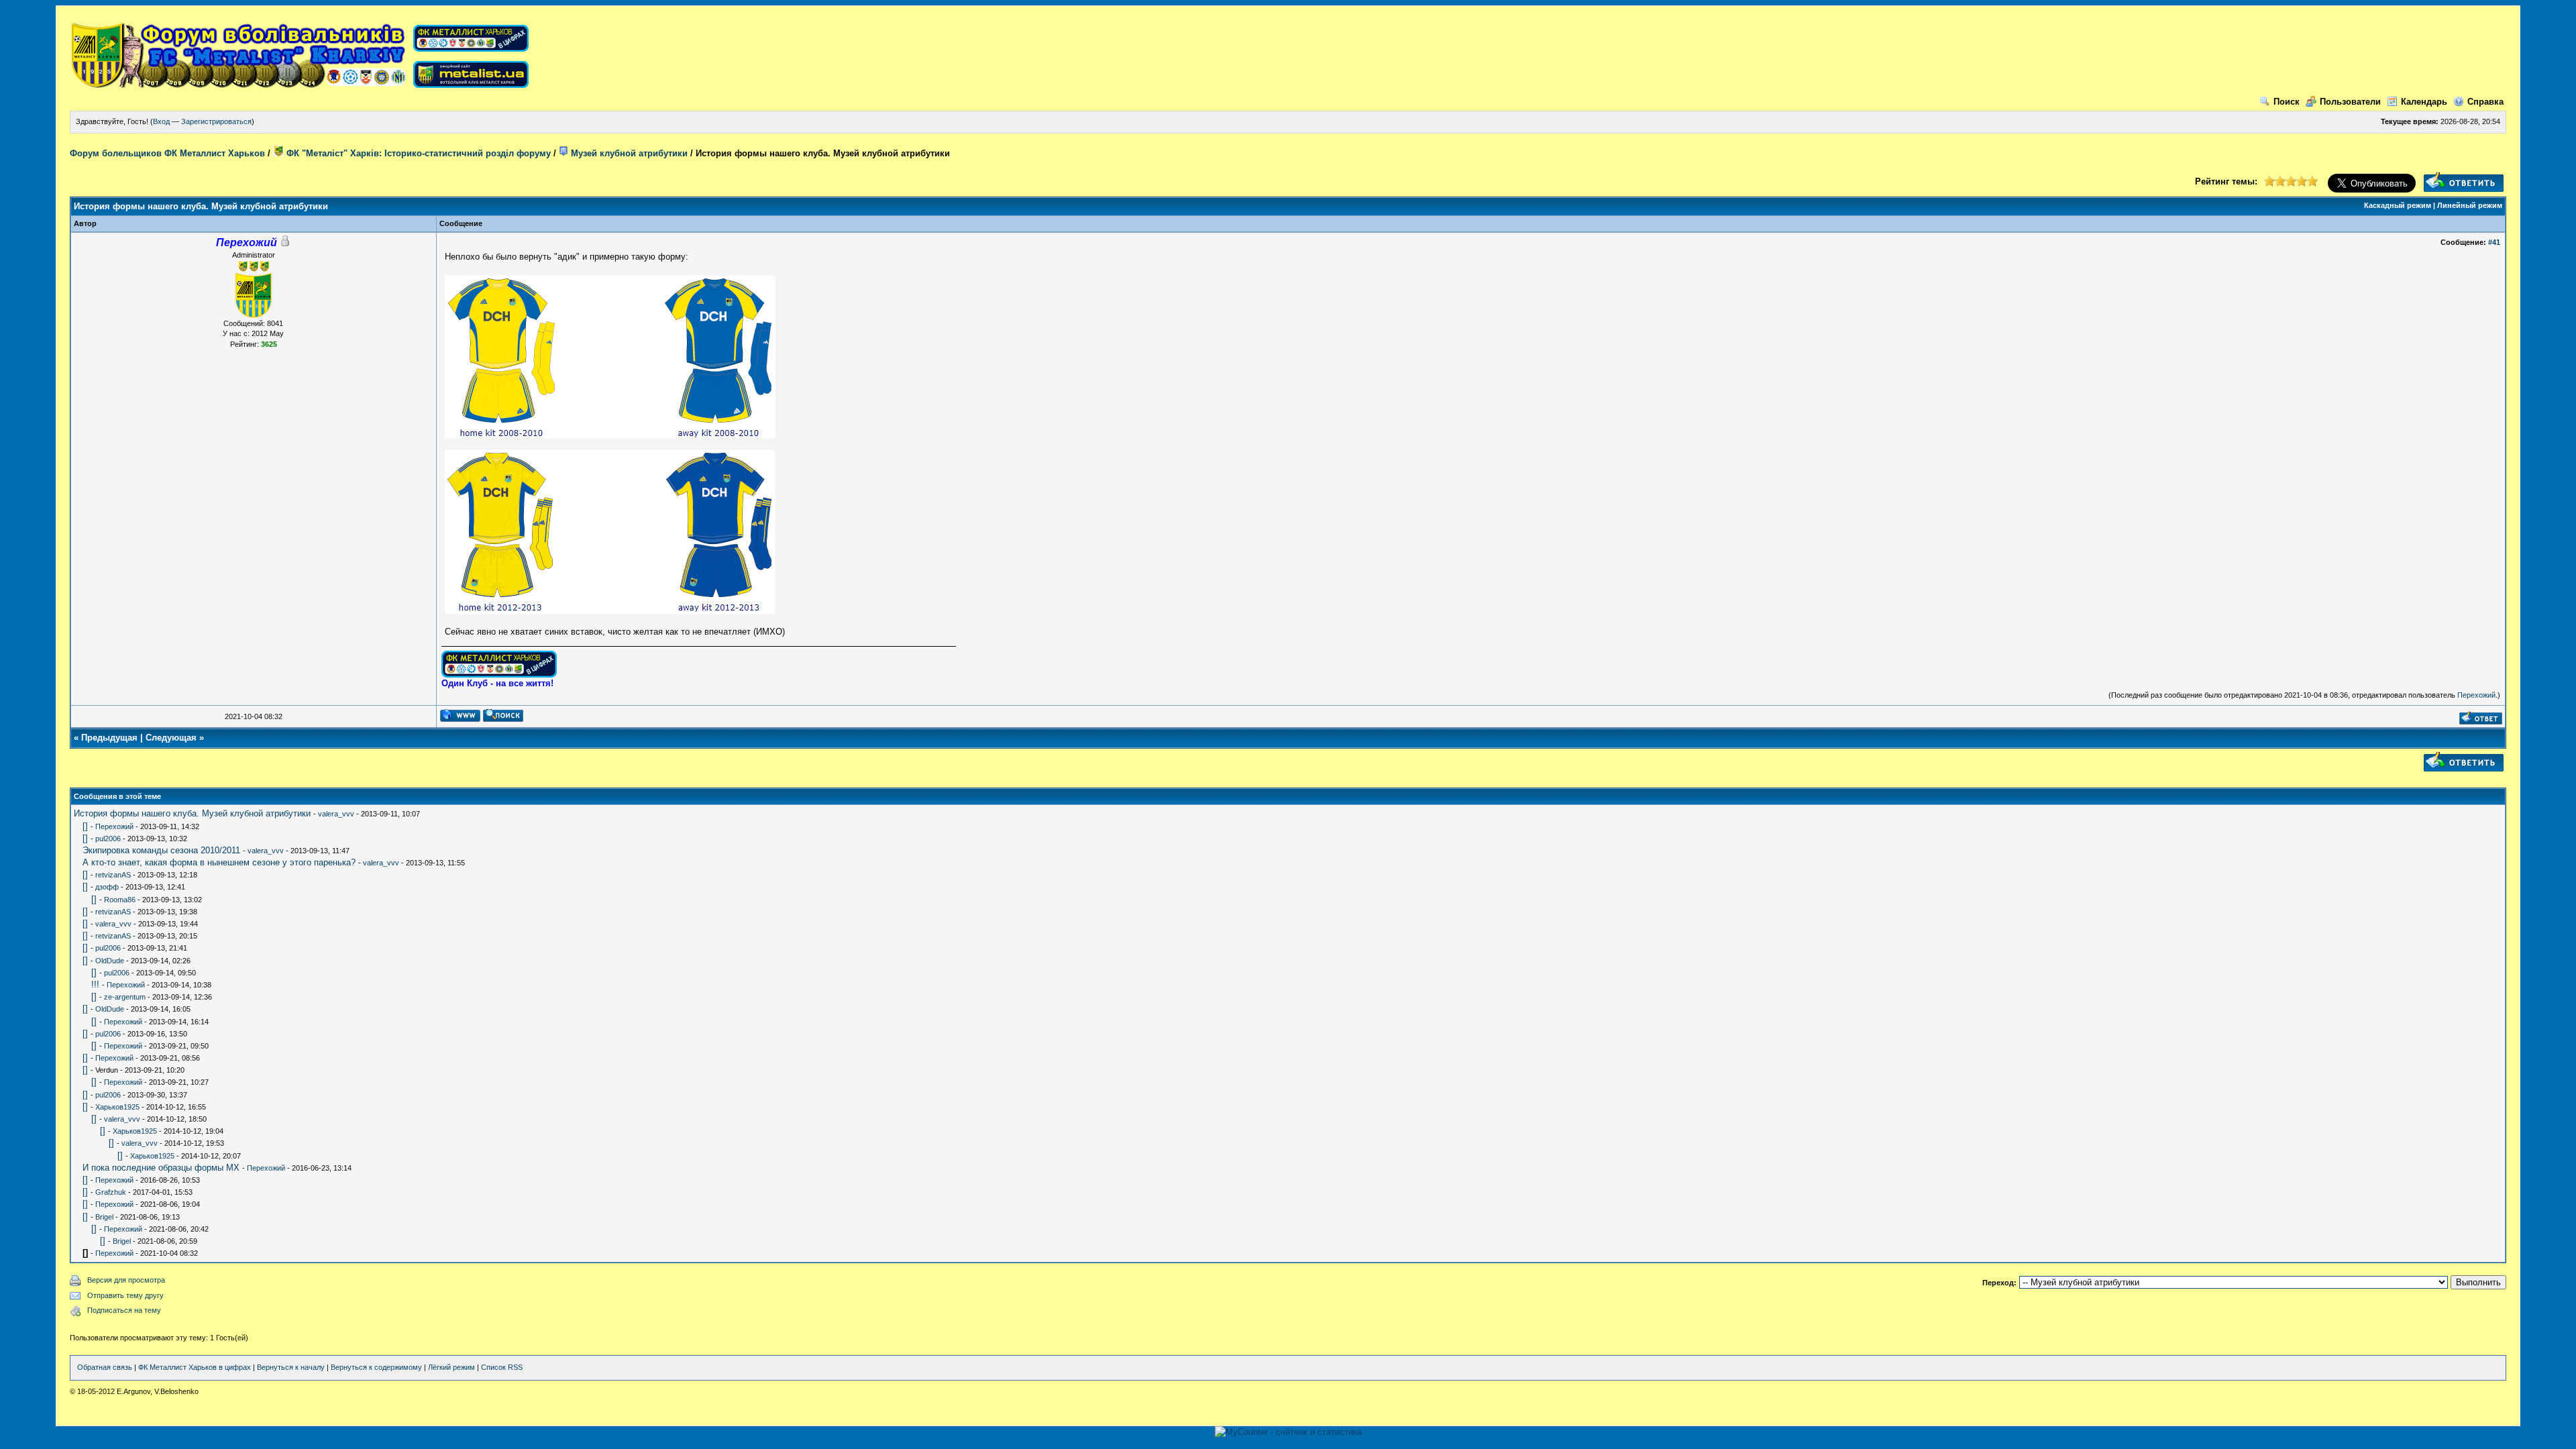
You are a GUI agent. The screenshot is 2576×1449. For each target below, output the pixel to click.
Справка (2485, 102)
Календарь (2424, 102)
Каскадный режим (2398, 205)
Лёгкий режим (451, 1367)
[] (85, 826)
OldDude (110, 961)
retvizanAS (113, 875)
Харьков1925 (117, 1107)
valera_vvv (336, 814)
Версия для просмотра (126, 1280)
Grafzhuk (111, 1192)
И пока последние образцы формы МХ (161, 1168)
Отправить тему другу (125, 1295)
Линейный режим (2470, 205)
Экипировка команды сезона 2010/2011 (161, 850)
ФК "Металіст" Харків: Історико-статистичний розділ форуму (417, 153)
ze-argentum (125, 997)
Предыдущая (109, 738)
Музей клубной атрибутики (628, 153)
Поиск (2287, 102)
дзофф (107, 887)
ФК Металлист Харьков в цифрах (195, 1367)
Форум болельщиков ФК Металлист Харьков (167, 153)
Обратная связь (105, 1367)
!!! (95, 984)
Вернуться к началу (291, 1367)
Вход (161, 121)
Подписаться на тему (124, 1310)
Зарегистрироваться (216, 121)
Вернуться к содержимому (376, 1367)
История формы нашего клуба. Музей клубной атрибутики (192, 813)
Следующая (171, 738)
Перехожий (2476, 695)
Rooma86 (120, 900)
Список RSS (502, 1367)
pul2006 (108, 839)
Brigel (104, 1217)
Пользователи (2350, 102)
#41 (2494, 242)
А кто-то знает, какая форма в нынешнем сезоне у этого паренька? (219, 862)
